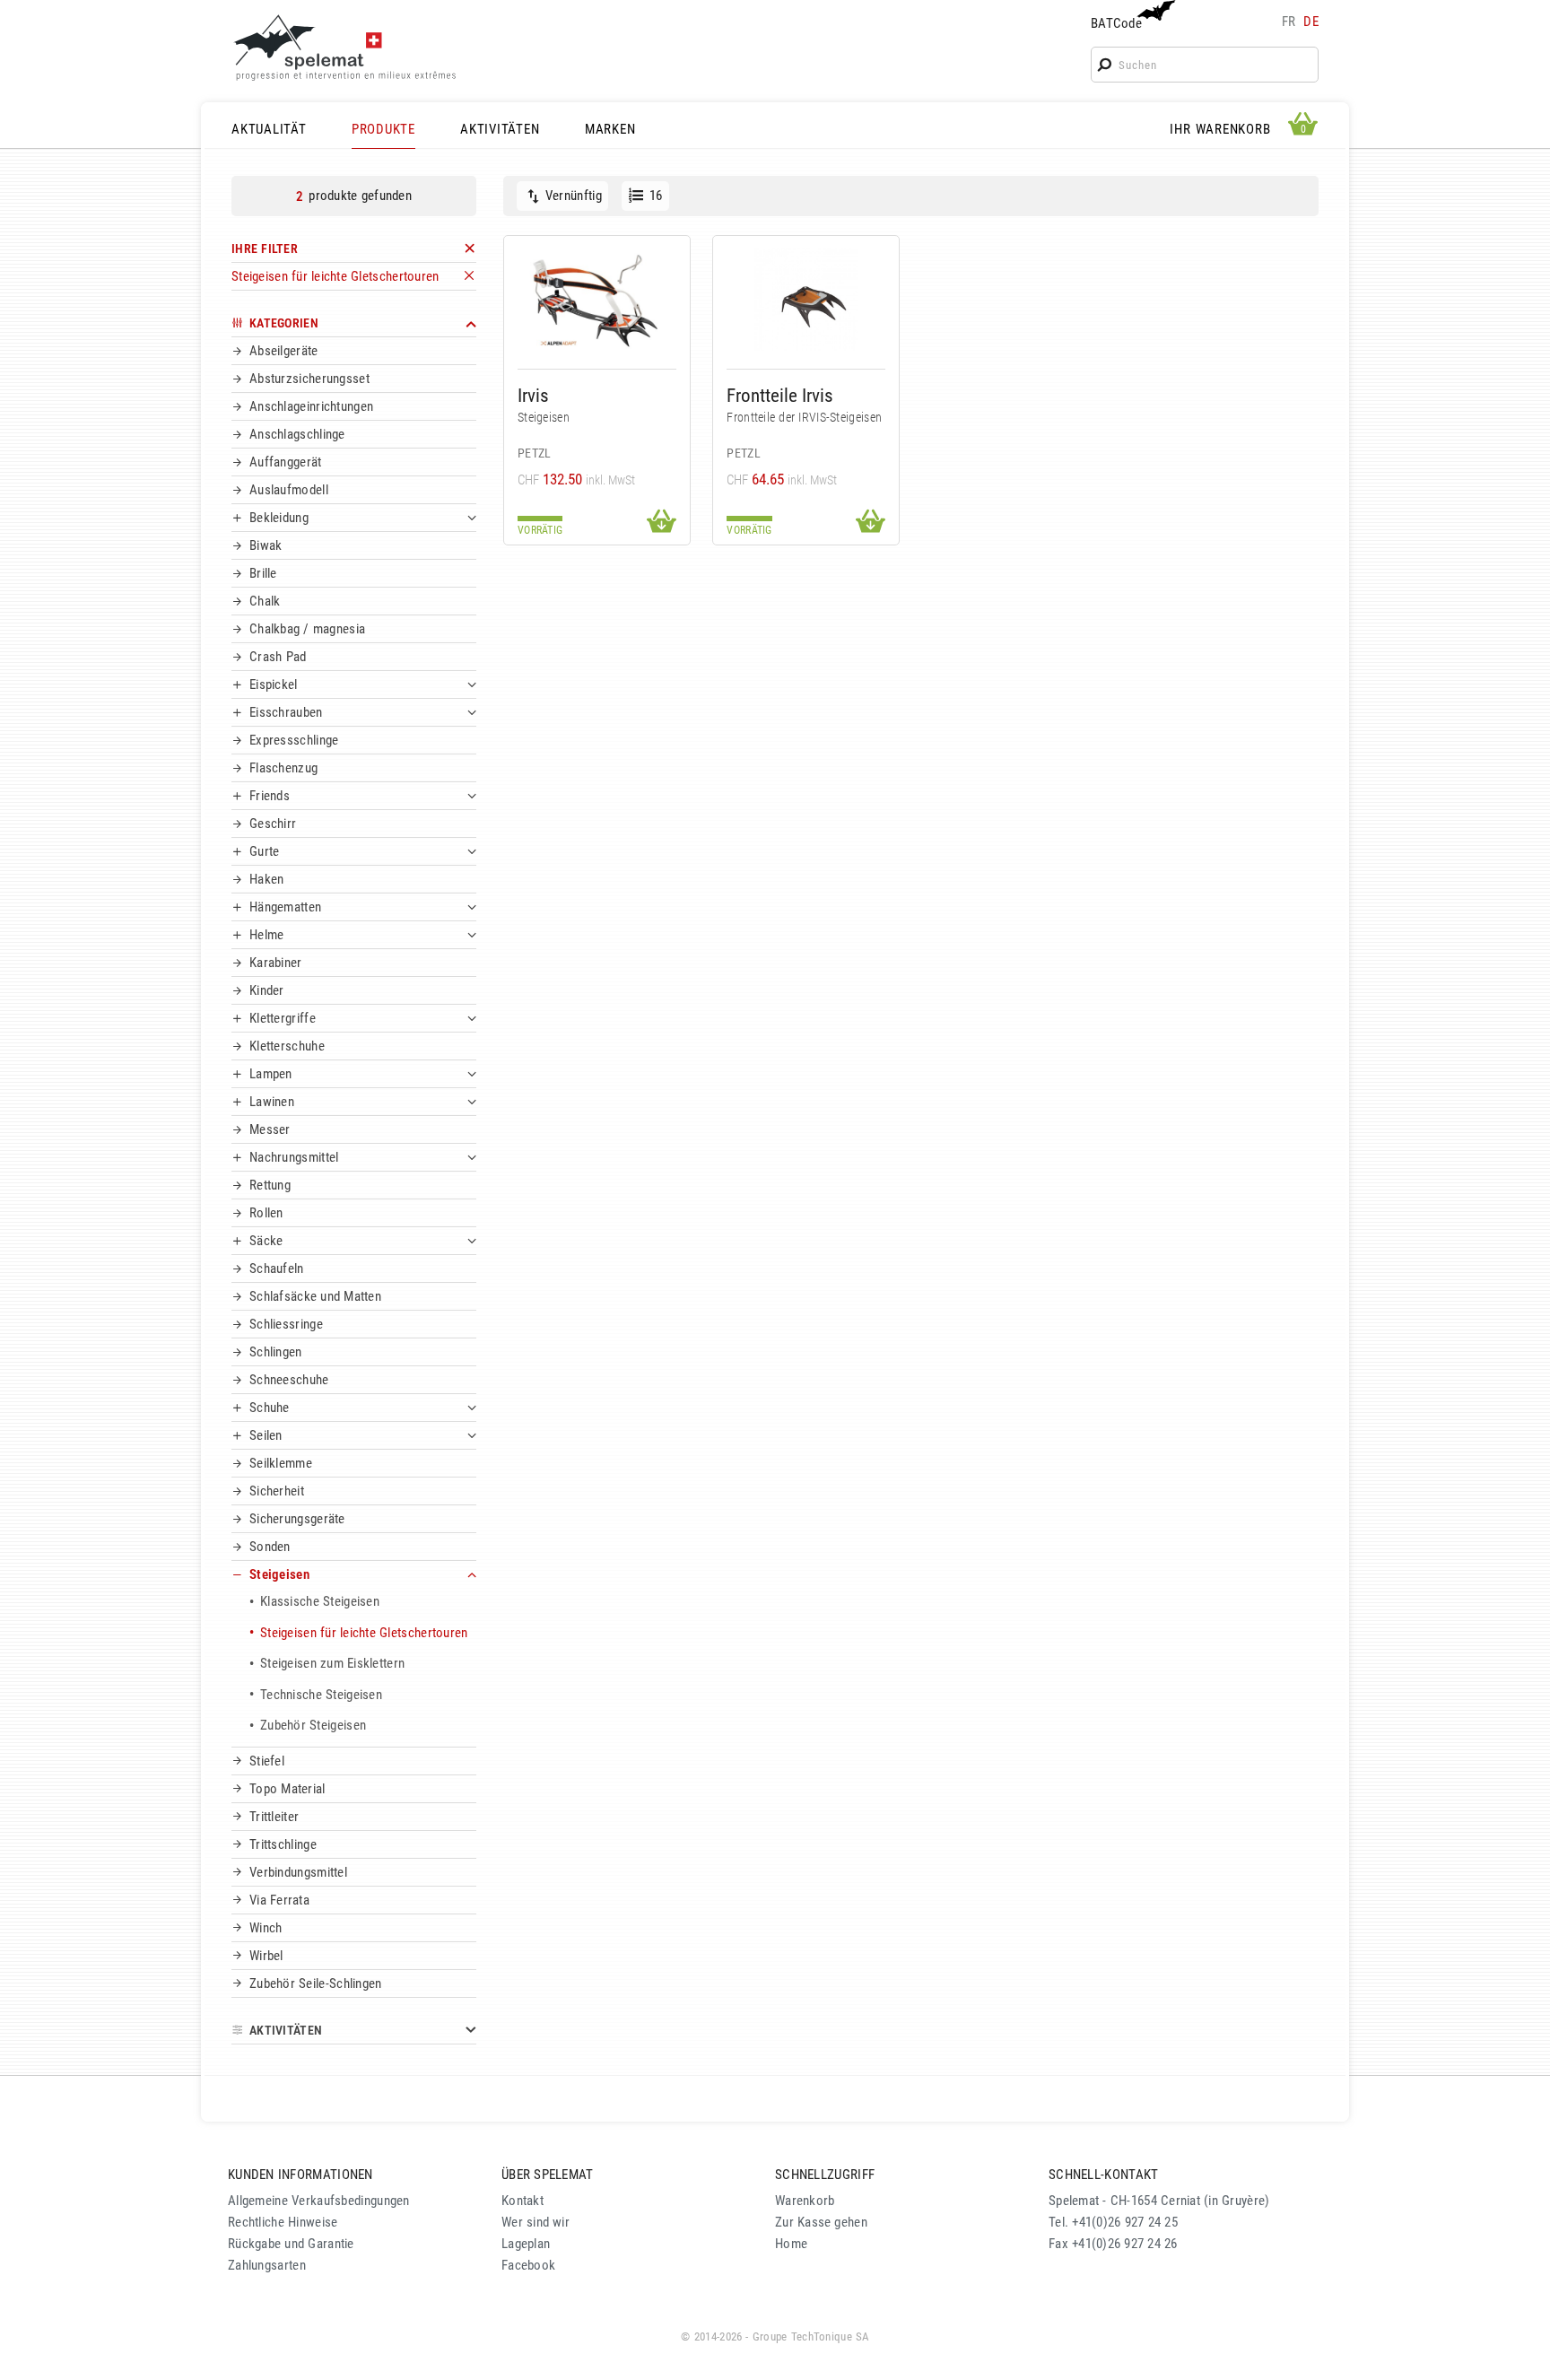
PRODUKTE (383, 129)
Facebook (528, 2265)
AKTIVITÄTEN (500, 129)
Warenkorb (805, 2201)
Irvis (533, 395)
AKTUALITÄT (269, 129)
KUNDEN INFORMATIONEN (300, 2175)
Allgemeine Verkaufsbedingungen (319, 2201)
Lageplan (526, 2244)
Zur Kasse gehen (821, 2222)
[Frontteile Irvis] (806, 299)
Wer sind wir (536, 2222)
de (1311, 22)
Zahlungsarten (267, 2265)
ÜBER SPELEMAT (548, 2175)
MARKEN (610, 129)
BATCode (1116, 23)
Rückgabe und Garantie (291, 2244)
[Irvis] (597, 299)
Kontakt (522, 2201)
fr (1289, 22)
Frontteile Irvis (780, 395)
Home (791, 2244)
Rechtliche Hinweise (283, 2222)
